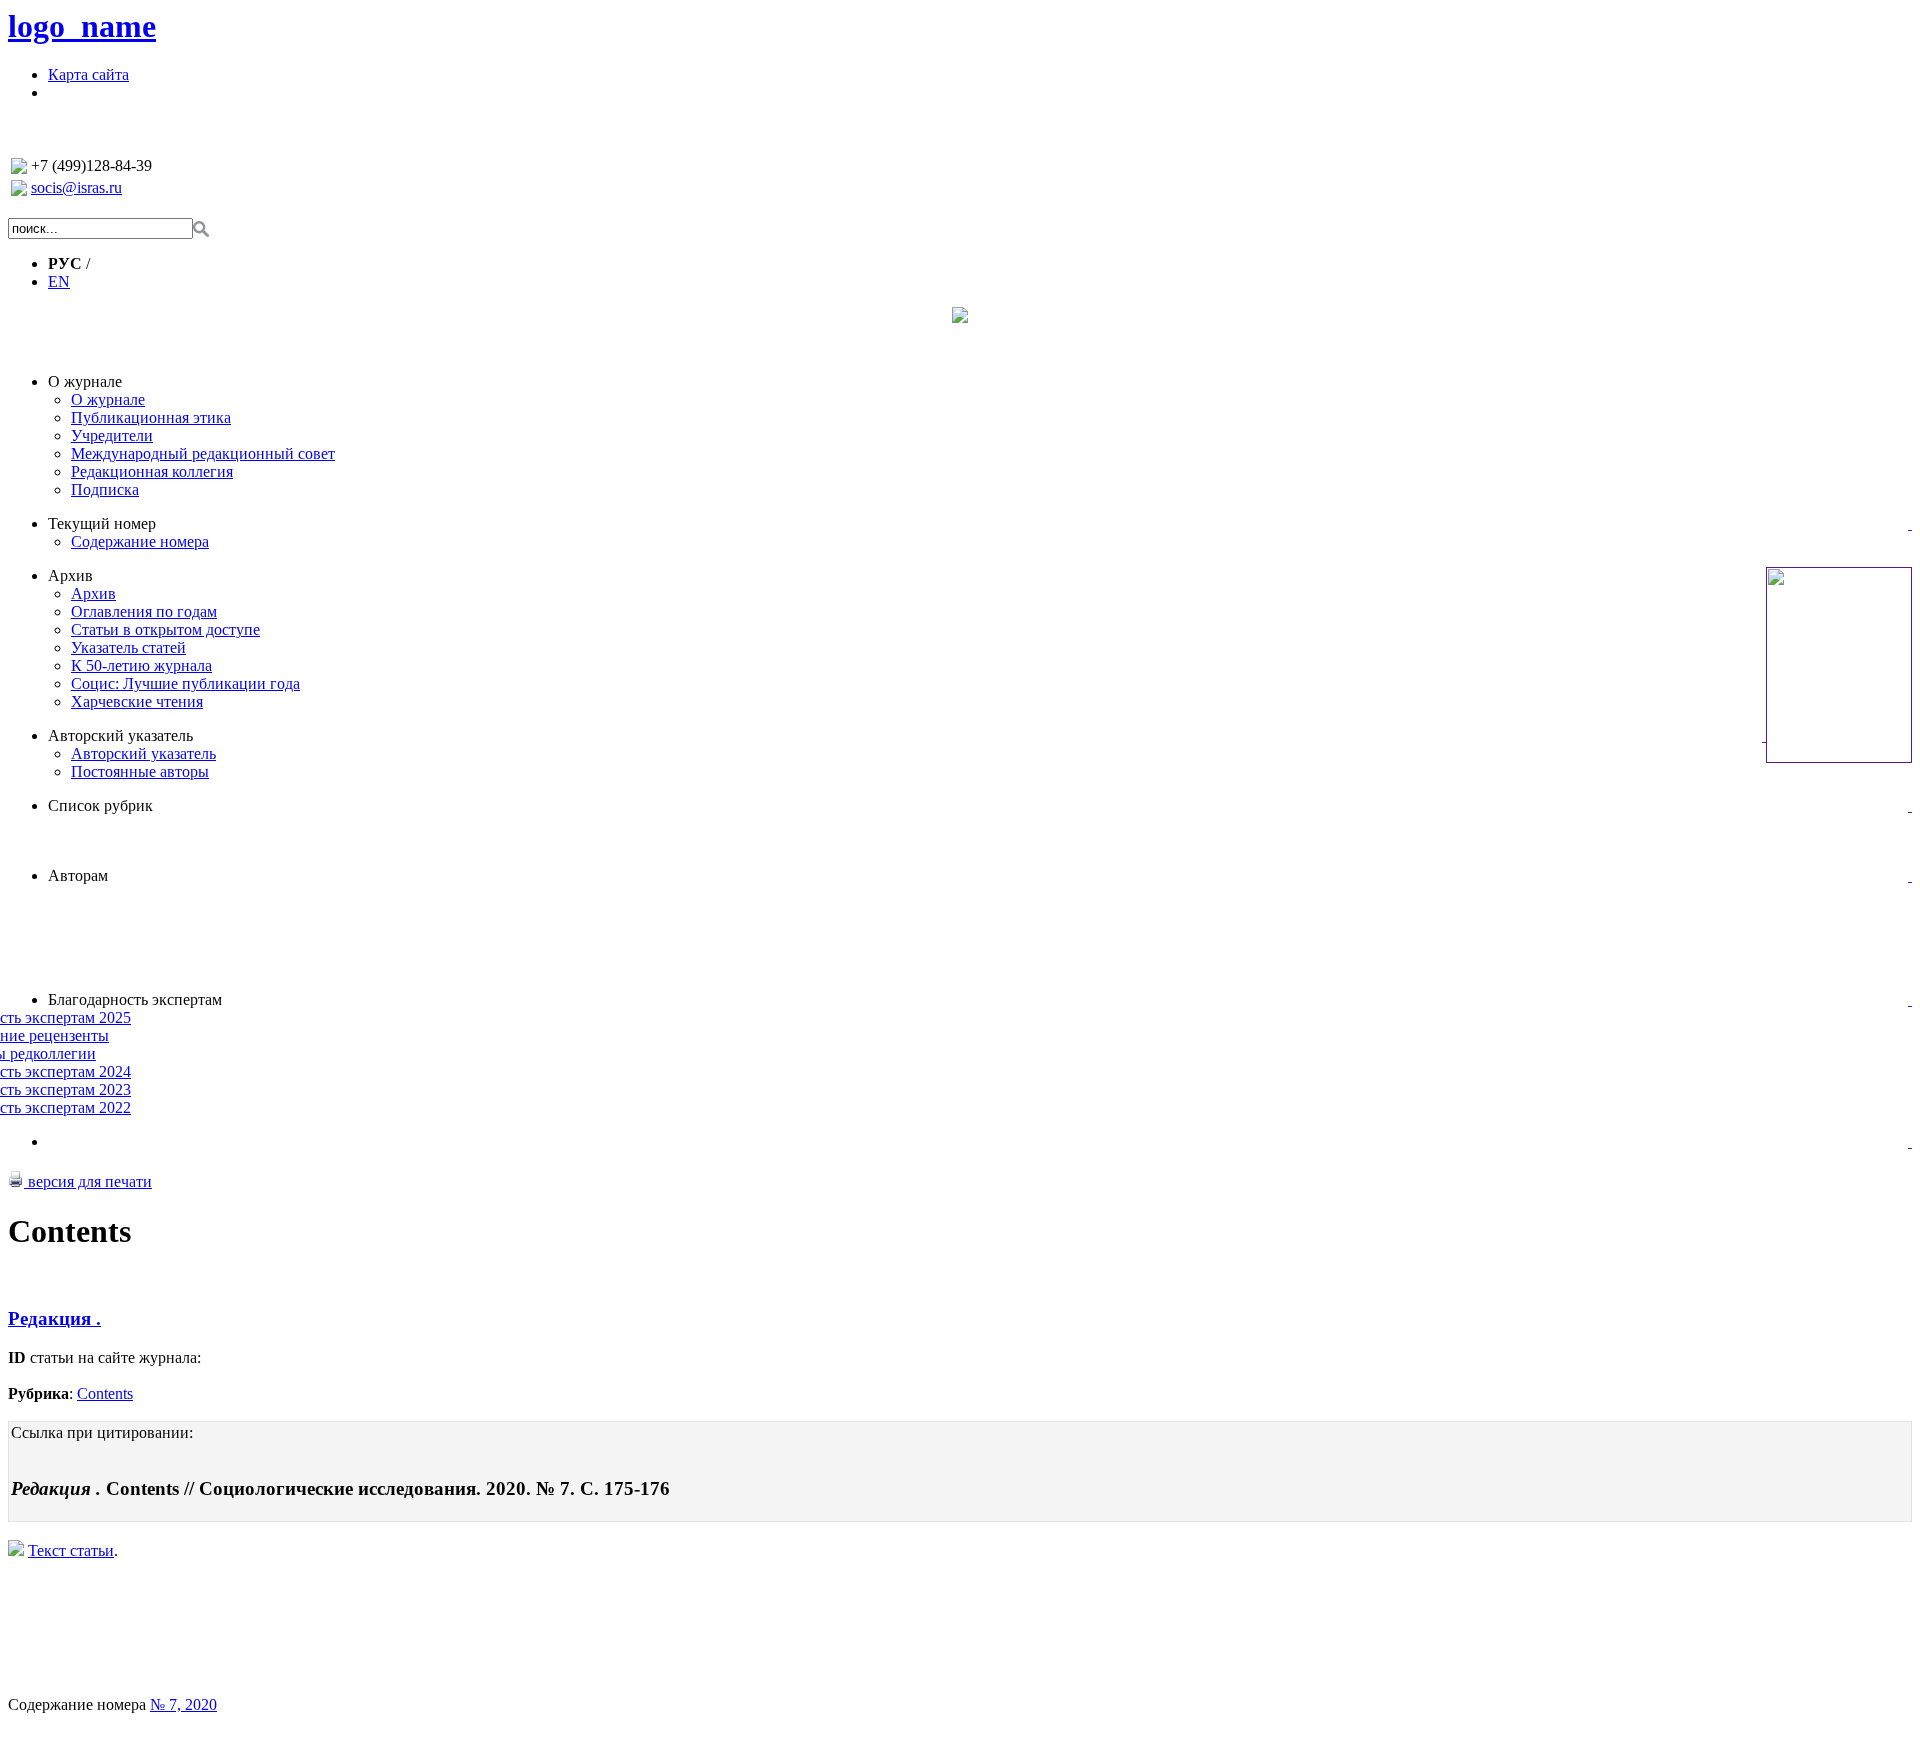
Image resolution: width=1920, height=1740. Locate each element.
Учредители (112, 435)
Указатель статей (128, 647)
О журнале (85, 381)
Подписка (105, 489)
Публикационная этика (151, 417)
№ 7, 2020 (183, 1704)
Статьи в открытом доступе (165, 629)
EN (59, 281)
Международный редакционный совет (203, 453)
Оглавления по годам (144, 611)
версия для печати (88, 1181)
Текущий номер (102, 523)
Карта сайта (88, 74)
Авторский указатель (120, 735)
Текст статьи (71, 1550)
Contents (105, 1393)
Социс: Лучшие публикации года (185, 683)
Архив (70, 575)
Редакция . (54, 1318)
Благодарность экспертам (135, 999)
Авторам (78, 875)
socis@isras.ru (76, 187)
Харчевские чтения (137, 701)
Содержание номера (140, 541)
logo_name (82, 26)
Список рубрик (100, 805)
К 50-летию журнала (141, 665)
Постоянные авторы (140, 771)
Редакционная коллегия (152, 471)
